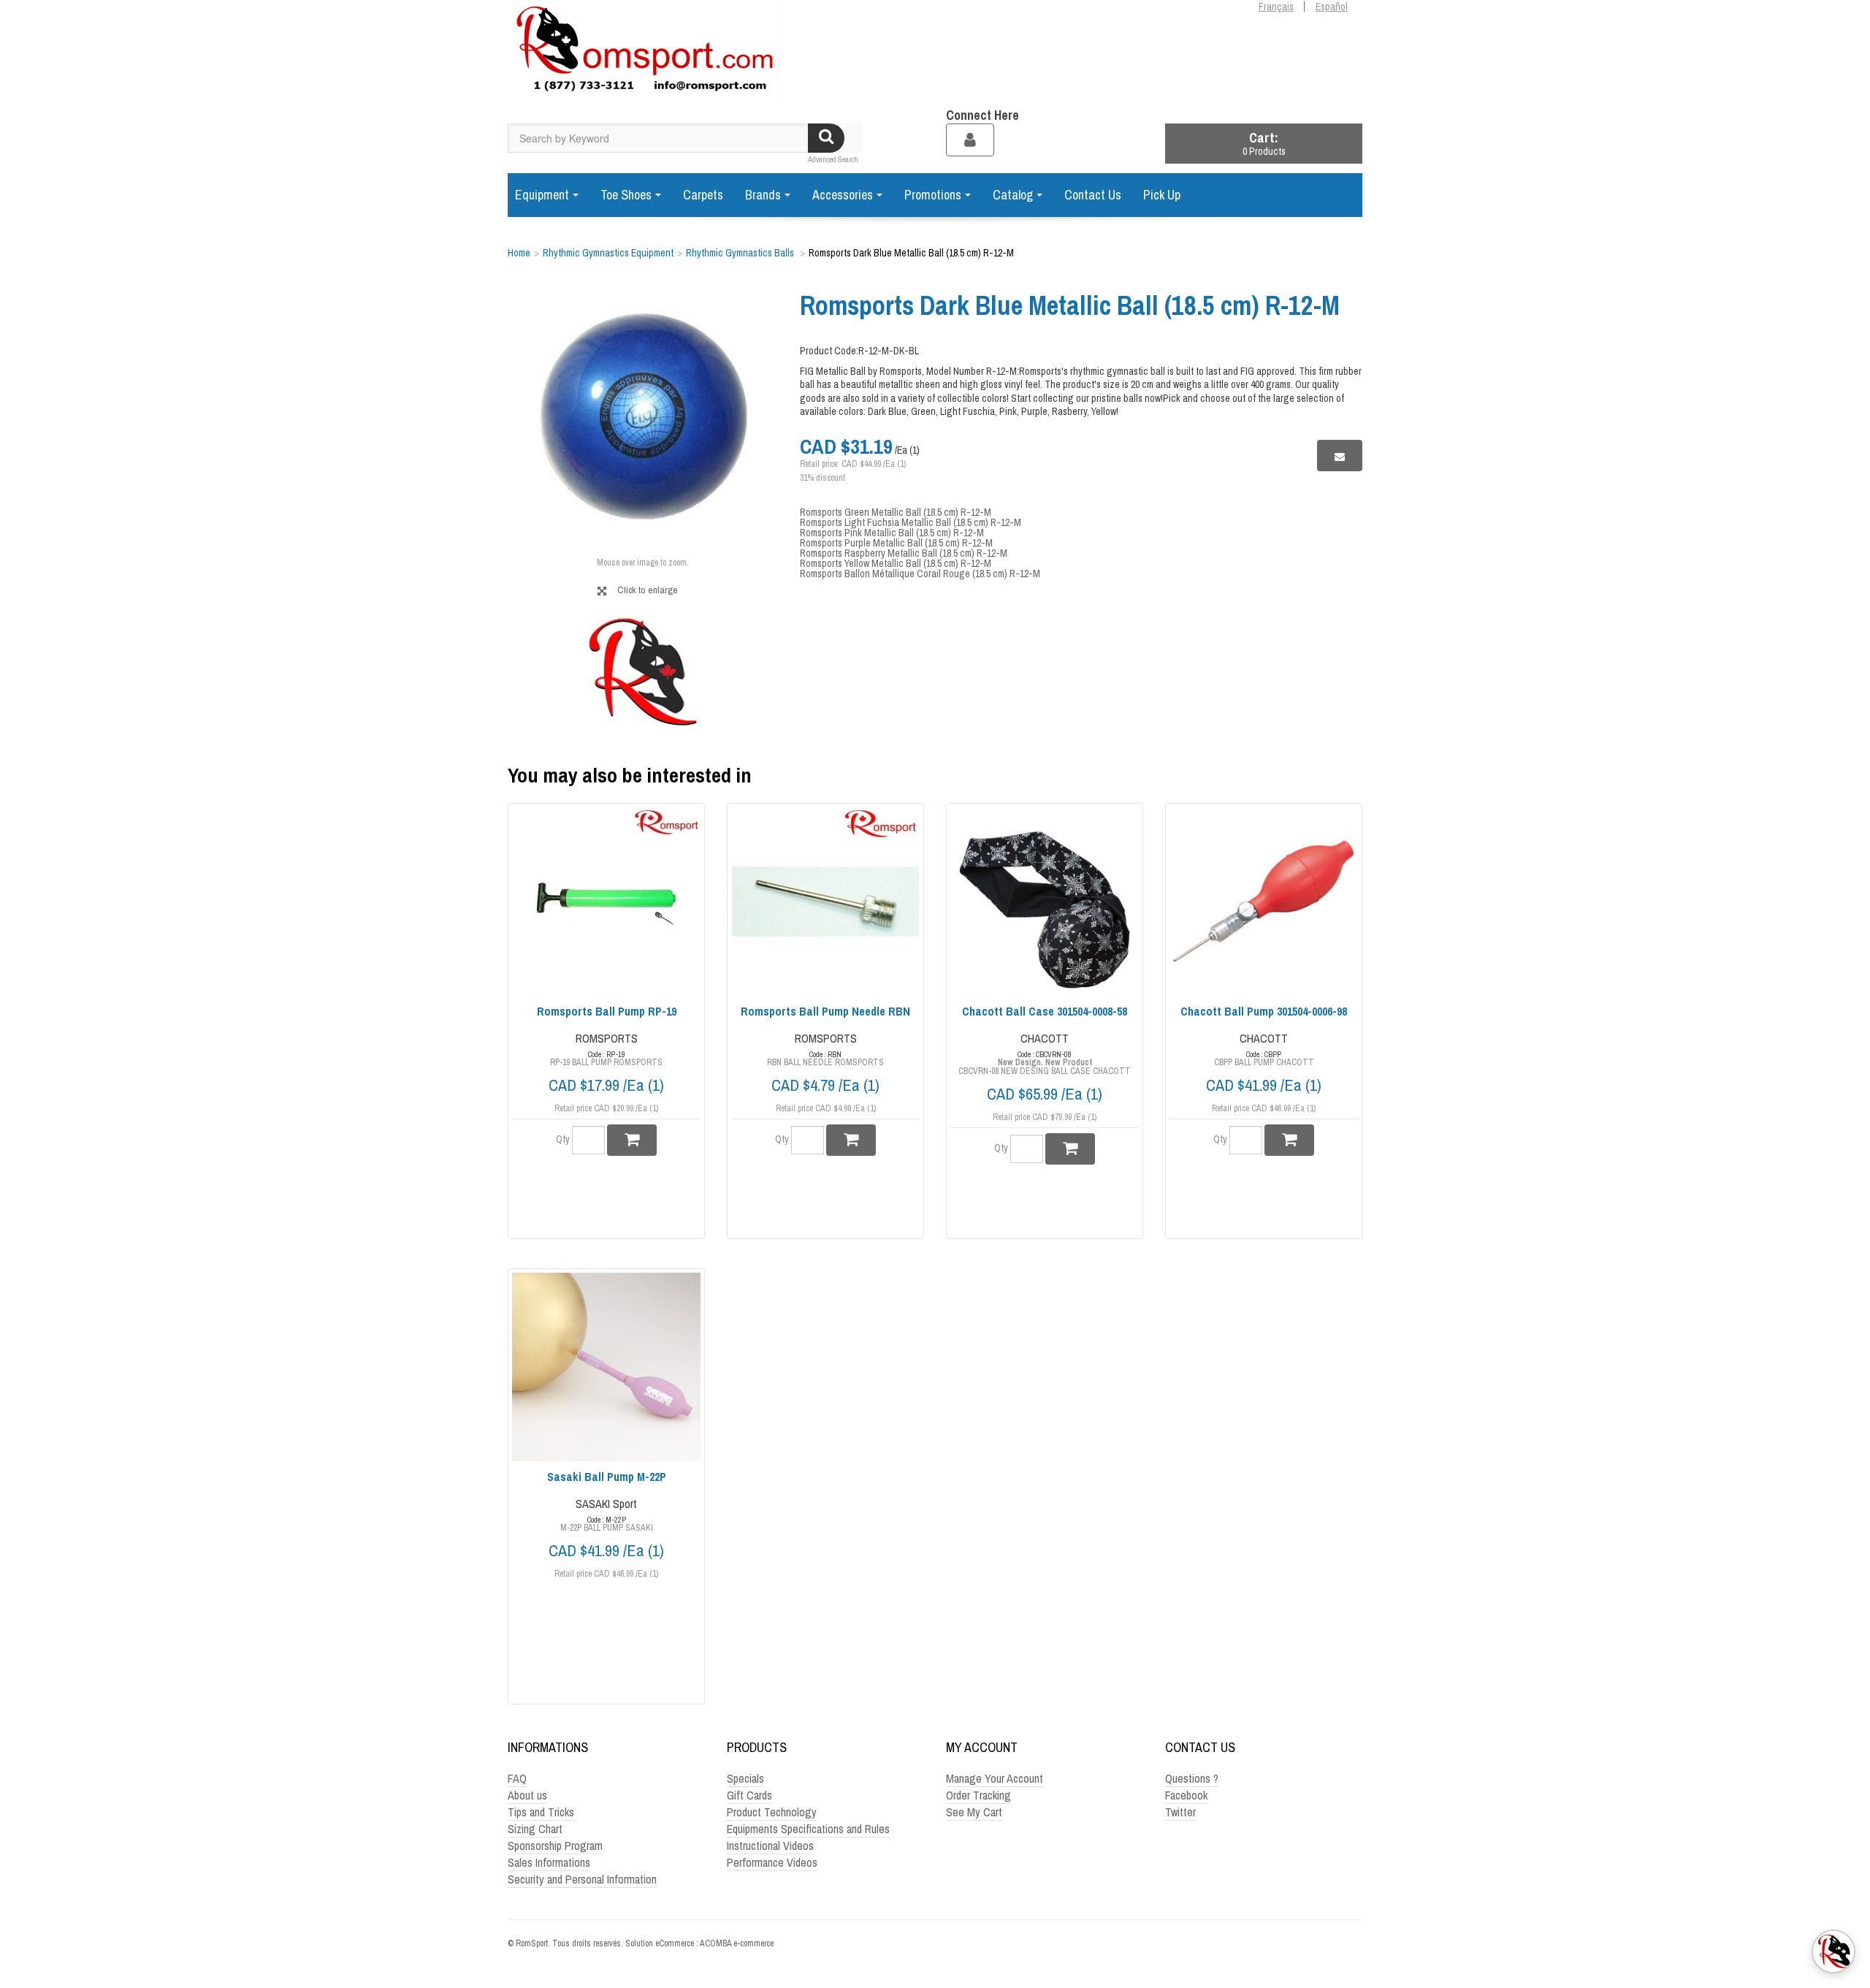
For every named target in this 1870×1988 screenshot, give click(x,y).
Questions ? (1192, 1778)
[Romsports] (643, 54)
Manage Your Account (995, 1778)
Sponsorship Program (555, 1846)
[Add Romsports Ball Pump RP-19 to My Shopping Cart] (632, 1140)
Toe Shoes (626, 195)
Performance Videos (772, 1862)
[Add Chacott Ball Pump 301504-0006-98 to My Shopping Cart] (1289, 1140)
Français (1276, 7)
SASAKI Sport (606, 1504)
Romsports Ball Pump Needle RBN (825, 1011)
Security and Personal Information (582, 1879)
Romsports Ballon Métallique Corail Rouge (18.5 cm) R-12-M (920, 574)
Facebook (1186, 1795)
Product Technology (772, 1812)
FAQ (517, 1778)
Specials (745, 1778)
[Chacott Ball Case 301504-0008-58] (1045, 902)
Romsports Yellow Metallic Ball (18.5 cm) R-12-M (896, 563)
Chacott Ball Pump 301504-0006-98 (1264, 1011)
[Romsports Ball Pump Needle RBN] (825, 902)
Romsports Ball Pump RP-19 (607, 1011)
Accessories (843, 195)
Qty (563, 1139)
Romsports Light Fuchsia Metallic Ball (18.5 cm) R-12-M (911, 522)
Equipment (542, 195)
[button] (1264, 144)
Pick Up (1162, 195)
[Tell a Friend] (1340, 456)
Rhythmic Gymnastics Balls (741, 253)
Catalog (1013, 195)
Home (519, 253)
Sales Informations (549, 1862)
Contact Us (1093, 195)
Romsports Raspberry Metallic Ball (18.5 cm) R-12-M (904, 553)
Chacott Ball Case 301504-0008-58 (1045, 1011)
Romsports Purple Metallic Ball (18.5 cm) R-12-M (896, 543)
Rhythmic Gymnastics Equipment (608, 253)
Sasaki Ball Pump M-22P (607, 1477)
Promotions (933, 195)
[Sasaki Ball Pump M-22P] (606, 1367)
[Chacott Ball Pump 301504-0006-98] (1264, 902)
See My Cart (974, 1812)
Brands (763, 195)
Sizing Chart (535, 1829)
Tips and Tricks (541, 1812)
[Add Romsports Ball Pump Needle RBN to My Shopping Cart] (851, 1140)
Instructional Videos (770, 1846)
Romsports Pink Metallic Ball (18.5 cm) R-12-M (892, 533)
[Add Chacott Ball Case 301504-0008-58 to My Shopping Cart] (1070, 1149)
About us (527, 1795)
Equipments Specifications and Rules (808, 1829)
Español (1332, 7)
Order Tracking (978, 1795)
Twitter (1180, 1812)
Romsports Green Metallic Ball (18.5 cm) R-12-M (896, 512)
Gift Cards (749, 1795)
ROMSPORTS (607, 1038)
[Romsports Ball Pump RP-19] (606, 902)
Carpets (703, 195)
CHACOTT (1045, 1038)
